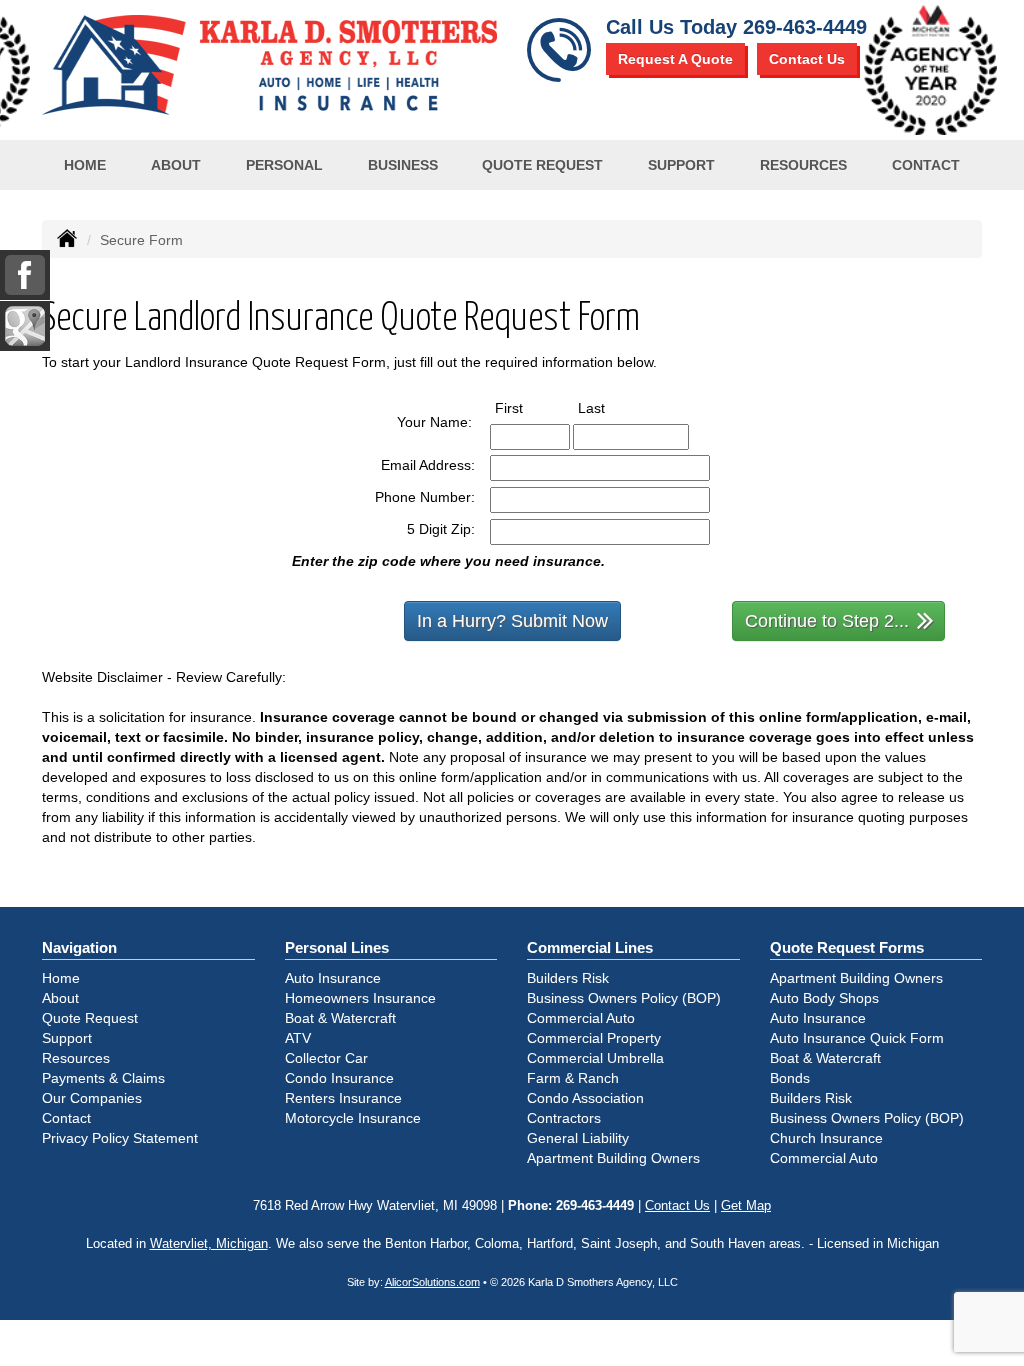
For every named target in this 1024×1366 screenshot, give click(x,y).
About (60, 998)
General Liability (578, 1138)
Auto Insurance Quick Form (857, 1038)
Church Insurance (826, 1138)
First (527, 407)
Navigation (79, 947)
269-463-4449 (805, 27)
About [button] (176, 165)
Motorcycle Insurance (353, 1118)
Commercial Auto (581, 1018)
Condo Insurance (339, 1078)
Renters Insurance (343, 1098)
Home (85, 165)
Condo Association (585, 1098)
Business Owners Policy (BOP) (624, 998)
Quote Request (90, 1018)
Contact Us (807, 59)
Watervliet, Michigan (209, 1244)
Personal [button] (284, 165)
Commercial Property (594, 1038)
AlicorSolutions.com (432, 1282)
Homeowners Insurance (360, 998)
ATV (298, 1038)
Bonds (790, 1078)
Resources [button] (803, 165)
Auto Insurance (333, 978)
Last (610, 407)
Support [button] (681, 165)
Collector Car (326, 1058)
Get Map (746, 1206)
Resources (76, 1058)
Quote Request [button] (542, 165)
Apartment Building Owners (613, 1158)
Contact (926, 165)
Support (67, 1038)
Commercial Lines (590, 947)
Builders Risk (568, 978)
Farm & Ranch (573, 1078)
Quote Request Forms (847, 947)
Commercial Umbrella (595, 1058)
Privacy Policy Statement (120, 1138)
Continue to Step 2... (827, 621)
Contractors (564, 1118)
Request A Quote (675, 59)
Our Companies (92, 1098)
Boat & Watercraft (340, 1018)
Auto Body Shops (824, 998)
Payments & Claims (103, 1078)
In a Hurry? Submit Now (512, 621)
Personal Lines (337, 947)
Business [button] (403, 165)
